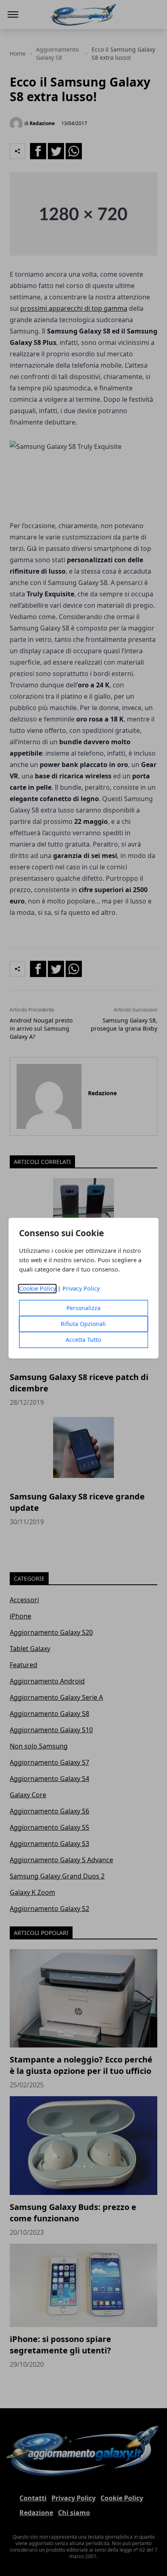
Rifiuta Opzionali (83, 1324)
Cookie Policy (37, 1288)
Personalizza (83, 1308)
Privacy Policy (81, 1288)
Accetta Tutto (83, 1340)
